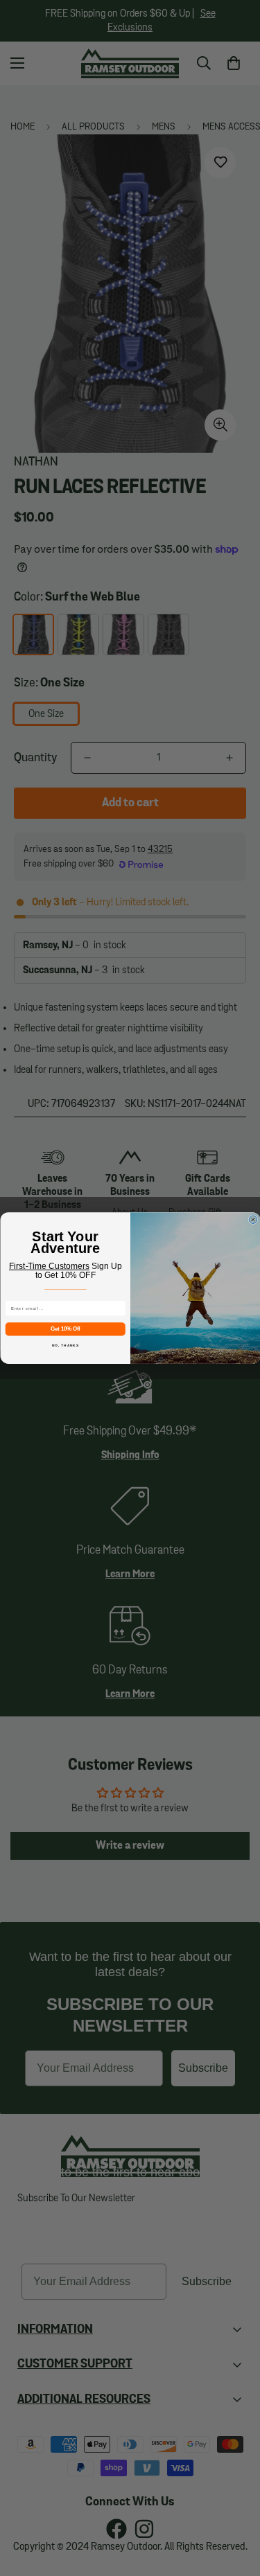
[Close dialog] (253, 1220)
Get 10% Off (65, 1329)
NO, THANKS (65, 1345)
